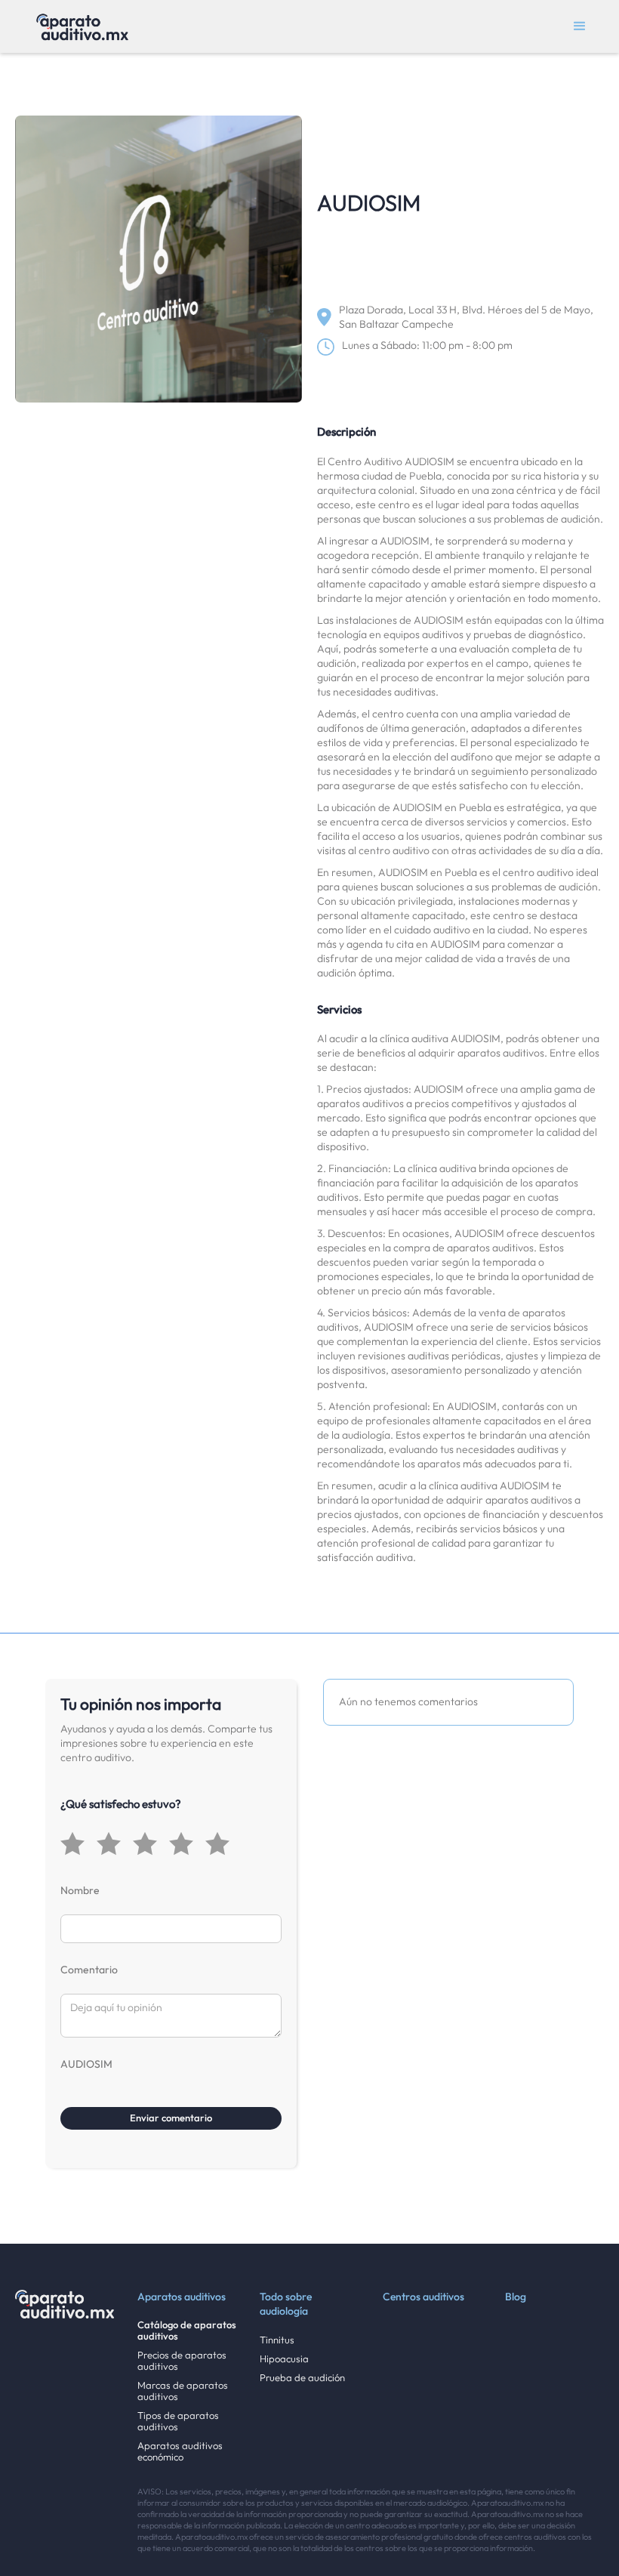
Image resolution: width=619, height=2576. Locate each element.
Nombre (80, 1890)
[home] (82, 26)
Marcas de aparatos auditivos (183, 2391)
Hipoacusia (284, 2359)
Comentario (89, 1970)
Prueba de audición (302, 2378)
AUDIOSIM (86, 2064)
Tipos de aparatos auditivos (178, 2421)
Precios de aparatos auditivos (182, 2361)
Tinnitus (277, 2340)
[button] (580, 26)
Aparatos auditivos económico (180, 2451)
